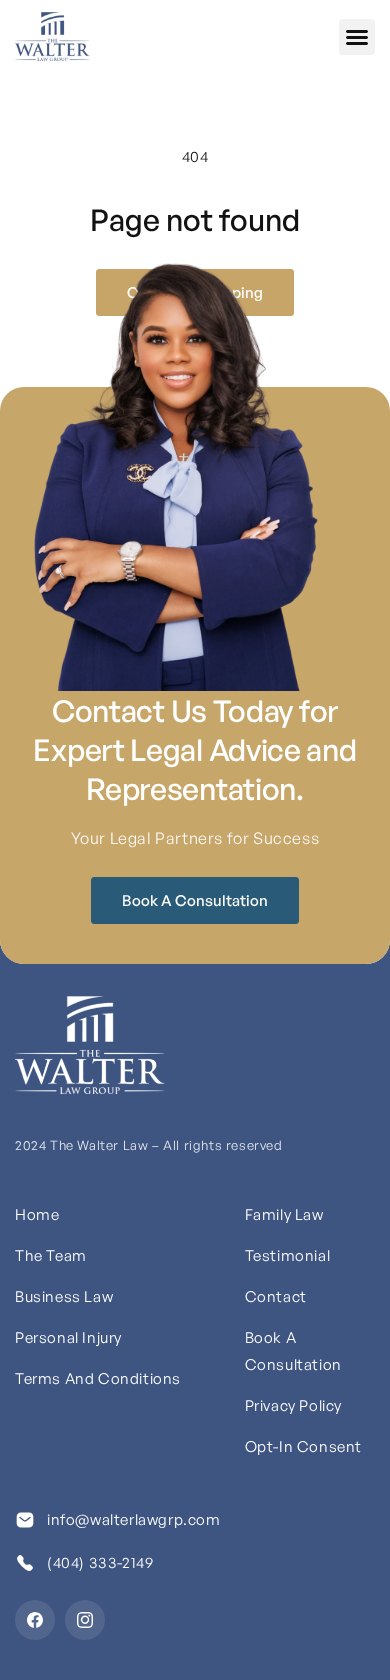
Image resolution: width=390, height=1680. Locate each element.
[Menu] (357, 37)
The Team (51, 1255)
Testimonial (288, 1255)
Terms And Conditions (98, 1378)
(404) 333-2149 (100, 1562)
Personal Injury (68, 1337)
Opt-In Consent (303, 1446)
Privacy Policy (293, 1405)
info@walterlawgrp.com (134, 1519)
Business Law (64, 1296)
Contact (276, 1296)
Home (37, 1214)
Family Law (284, 1214)
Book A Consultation (195, 900)
